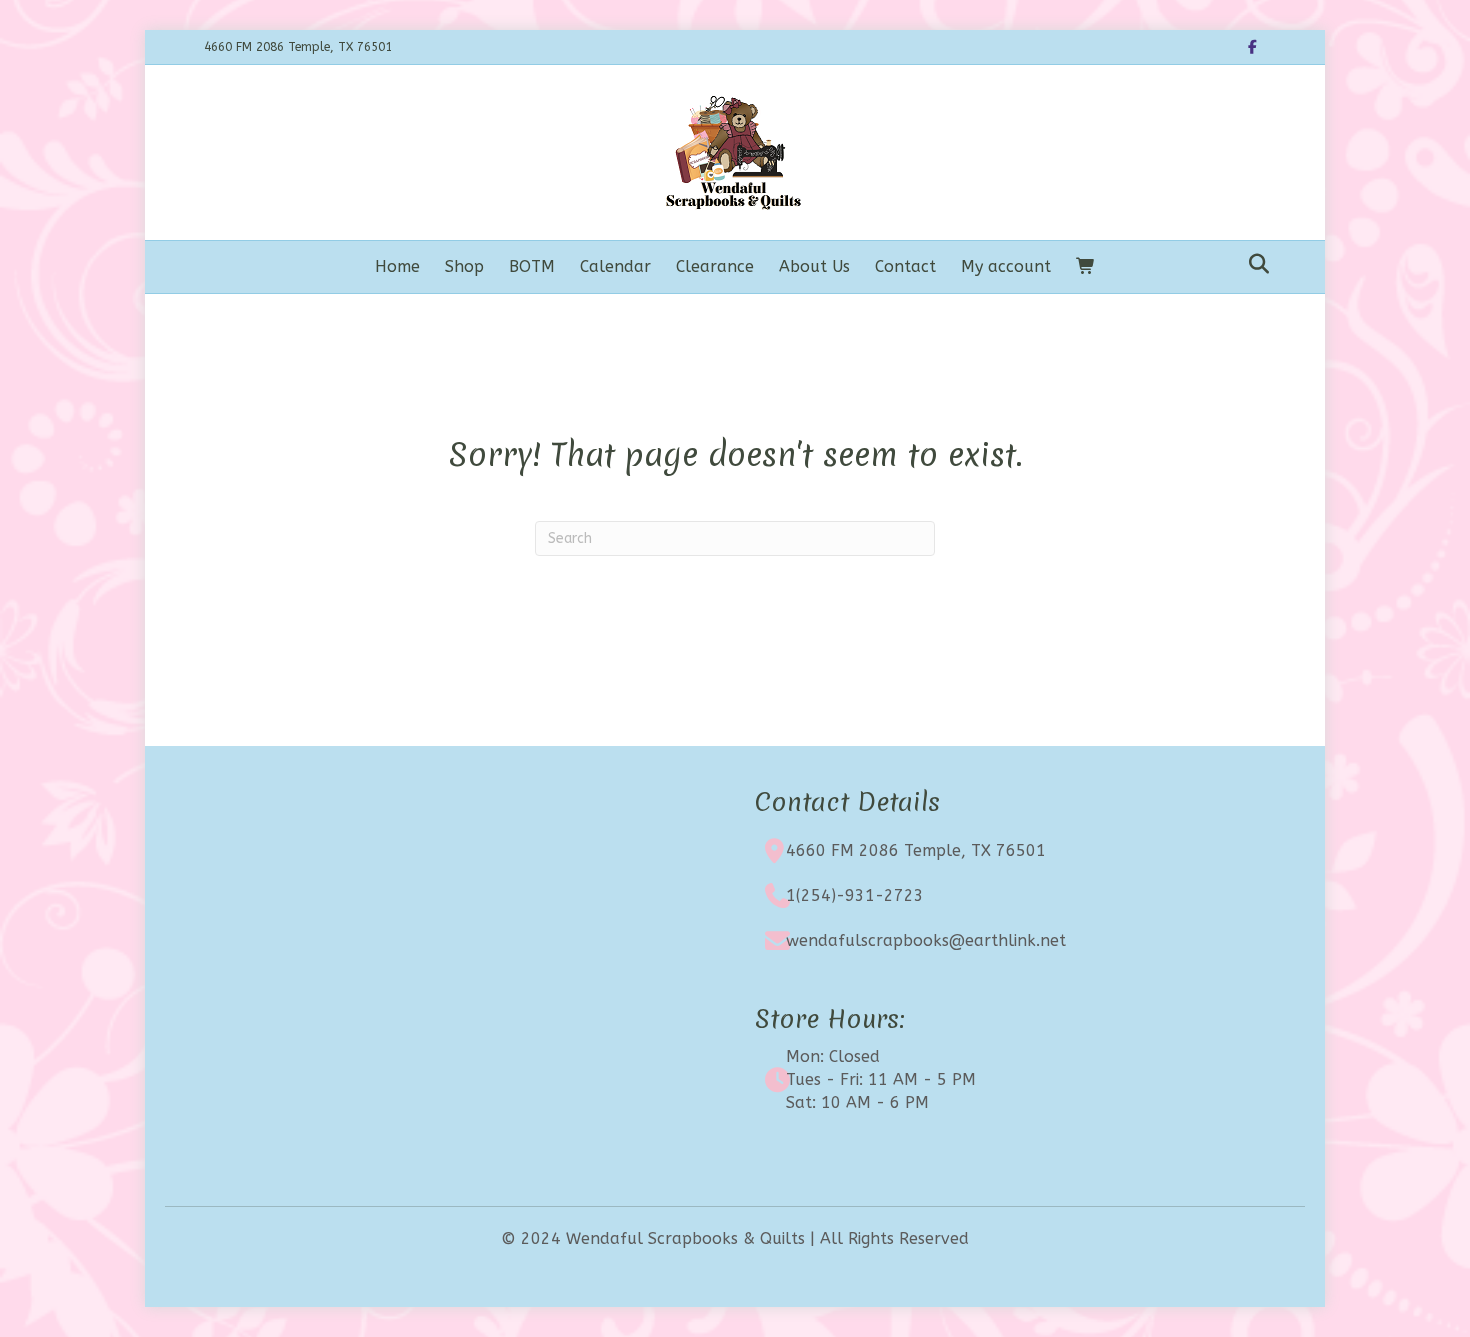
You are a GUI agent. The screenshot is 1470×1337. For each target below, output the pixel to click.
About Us (814, 266)
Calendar (615, 266)
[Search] (1253, 264)
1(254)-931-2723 (855, 895)
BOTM (532, 266)
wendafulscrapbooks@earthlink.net (926, 940)
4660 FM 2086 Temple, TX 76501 (916, 850)
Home (397, 266)
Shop (464, 266)
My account (1006, 266)
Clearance (715, 266)
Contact (905, 266)
